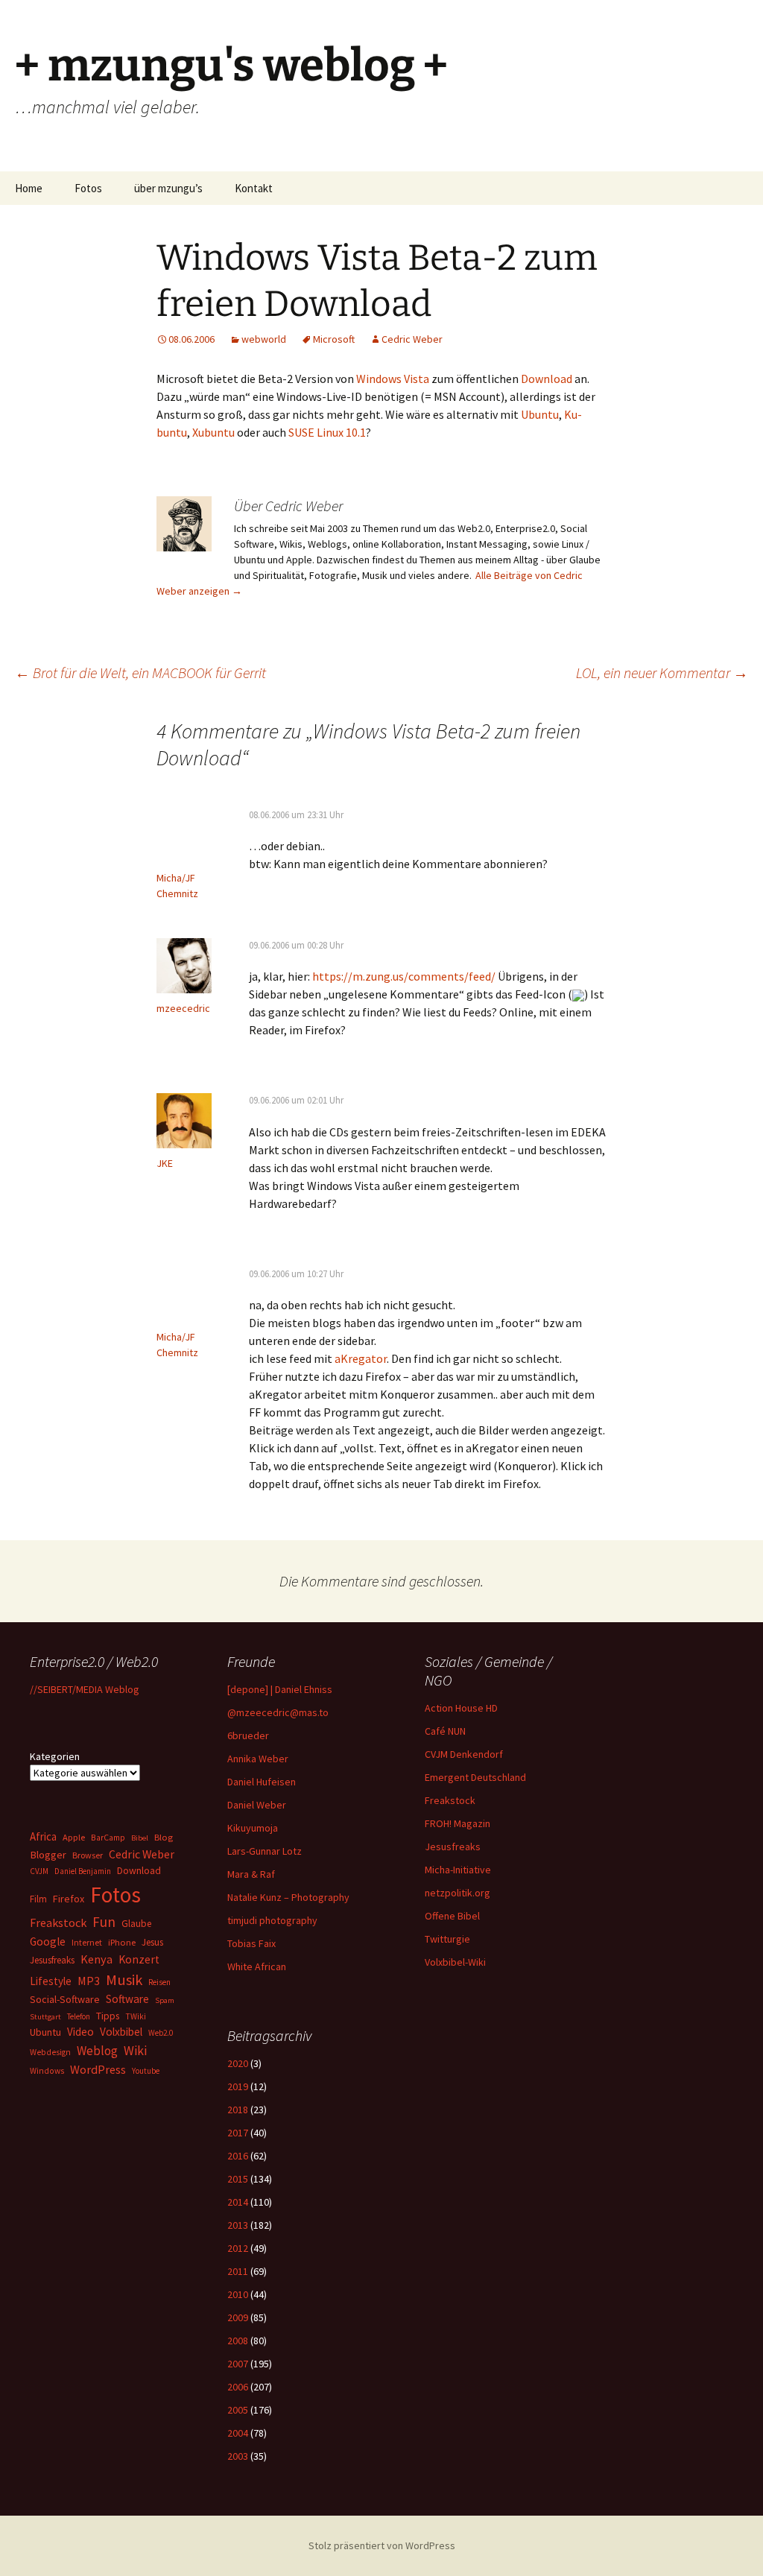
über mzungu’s (168, 188)
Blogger (48, 1855)
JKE (165, 1163)
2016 (238, 2156)
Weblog (97, 2051)
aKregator (361, 1358)
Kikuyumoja (253, 1828)
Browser (88, 1855)
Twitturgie (447, 1939)
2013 (238, 2225)
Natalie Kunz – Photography (288, 1897)
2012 (238, 2248)
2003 (238, 2456)
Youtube (146, 2071)
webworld (264, 339)
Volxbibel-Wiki (455, 1962)
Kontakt (254, 188)
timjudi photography (272, 1920)
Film (38, 1899)
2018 (238, 2110)
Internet (87, 1942)
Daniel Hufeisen (262, 1782)
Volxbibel (121, 2032)
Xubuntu (213, 432)
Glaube (136, 1924)
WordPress (98, 2069)
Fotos (88, 188)
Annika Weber (258, 1759)
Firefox (69, 1899)
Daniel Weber (257, 1805)
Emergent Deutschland (475, 1777)
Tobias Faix (251, 1943)
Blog (164, 1837)
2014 (238, 2202)
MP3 (89, 1981)
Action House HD (461, 1708)
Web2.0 (161, 2033)
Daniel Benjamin (83, 1871)
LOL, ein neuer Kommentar (662, 673)
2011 (238, 2271)
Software (127, 1999)
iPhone (122, 1942)
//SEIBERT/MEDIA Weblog (85, 1689)
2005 (238, 2410)
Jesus (152, 1942)
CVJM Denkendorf (464, 1754)
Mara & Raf (251, 1874)
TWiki (136, 2016)
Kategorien (55, 1756)
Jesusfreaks (453, 1846)
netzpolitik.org (458, 1893)
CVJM (39, 1871)
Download (547, 379)
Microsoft (334, 339)
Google (48, 1942)
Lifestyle (51, 1981)
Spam (165, 2000)
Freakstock (450, 1800)
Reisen (159, 1982)
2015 (238, 2179)
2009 (238, 2317)
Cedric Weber (412, 339)
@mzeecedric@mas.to (278, 1712)
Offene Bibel (452, 1916)
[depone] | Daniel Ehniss (280, 1689)
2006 (238, 2387)
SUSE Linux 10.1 (327, 432)
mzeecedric (183, 1008)
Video (80, 2032)
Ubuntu (540, 414)
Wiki (135, 2051)
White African (257, 1966)
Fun (104, 1922)
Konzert (139, 1959)
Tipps (108, 2016)
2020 (238, 2063)
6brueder (248, 1735)
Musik (124, 1980)
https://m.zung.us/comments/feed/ (404, 976)
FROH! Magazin (458, 1823)
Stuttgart (45, 2017)
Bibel (140, 1838)
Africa (43, 1836)
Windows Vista (393, 379)
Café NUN (445, 1731)
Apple (74, 1837)
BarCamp (108, 1837)
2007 (238, 2364)
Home (29, 188)
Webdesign (50, 2052)
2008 (238, 2341)
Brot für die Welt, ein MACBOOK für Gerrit (140, 673)
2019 (238, 2086)
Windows (47, 2071)
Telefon (79, 2016)
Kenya (96, 1959)
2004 (238, 2433)
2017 (238, 2133)
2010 (238, 2294)
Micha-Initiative (458, 1870)
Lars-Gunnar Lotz (265, 1851)
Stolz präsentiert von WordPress (382, 2545)
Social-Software (65, 1999)
